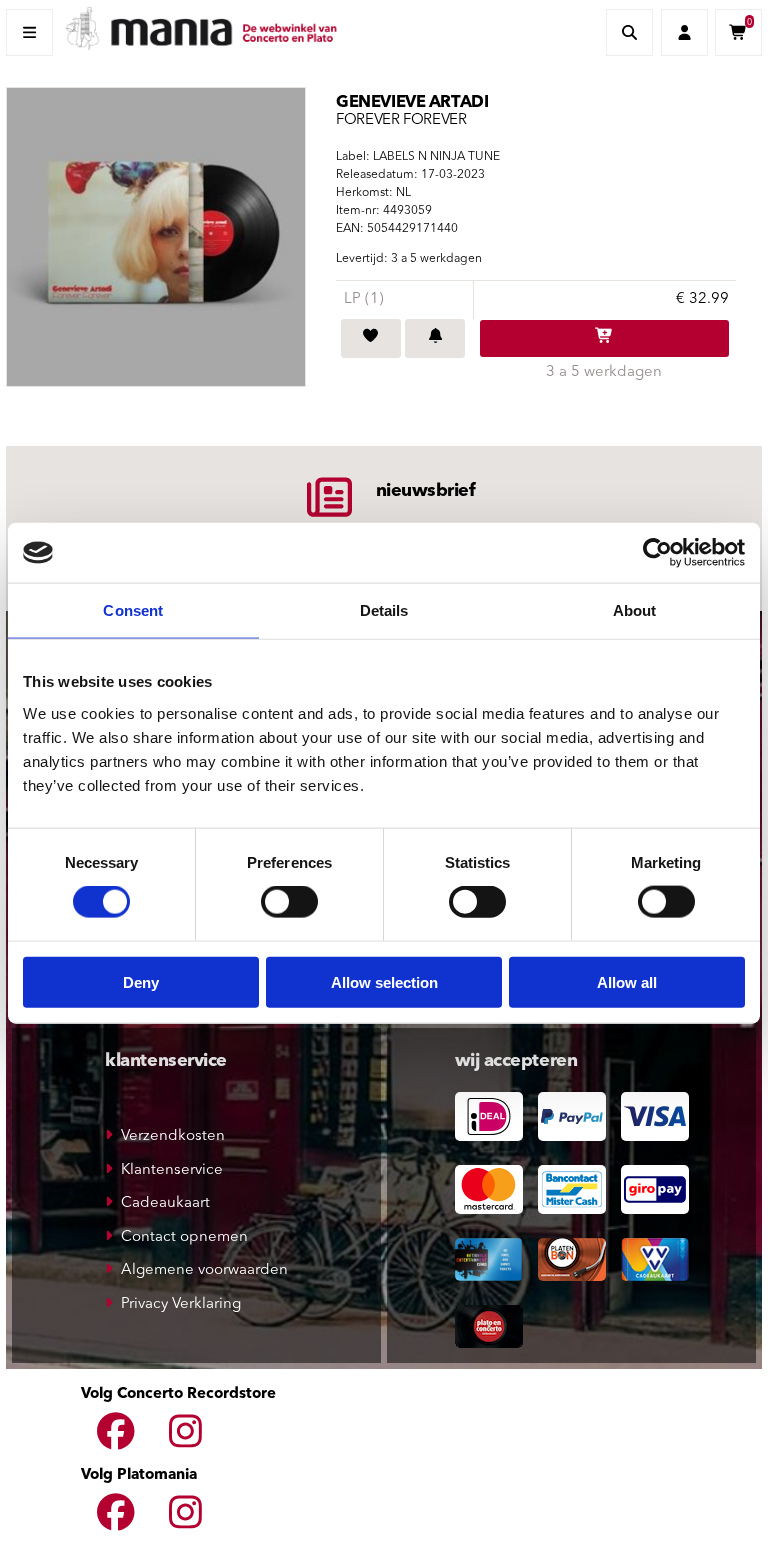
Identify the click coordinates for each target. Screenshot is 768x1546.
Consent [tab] (133, 610)
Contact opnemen (184, 1237)
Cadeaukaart (165, 1203)
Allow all (627, 981)
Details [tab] (384, 610)
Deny (141, 981)
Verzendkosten (173, 1136)
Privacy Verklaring (181, 1304)
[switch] (289, 902)
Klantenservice (172, 1170)
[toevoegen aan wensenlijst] (371, 339)
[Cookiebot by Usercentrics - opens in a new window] (657, 553)
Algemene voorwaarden (204, 1270)
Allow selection (384, 981)
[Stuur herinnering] (435, 339)
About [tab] (635, 610)
